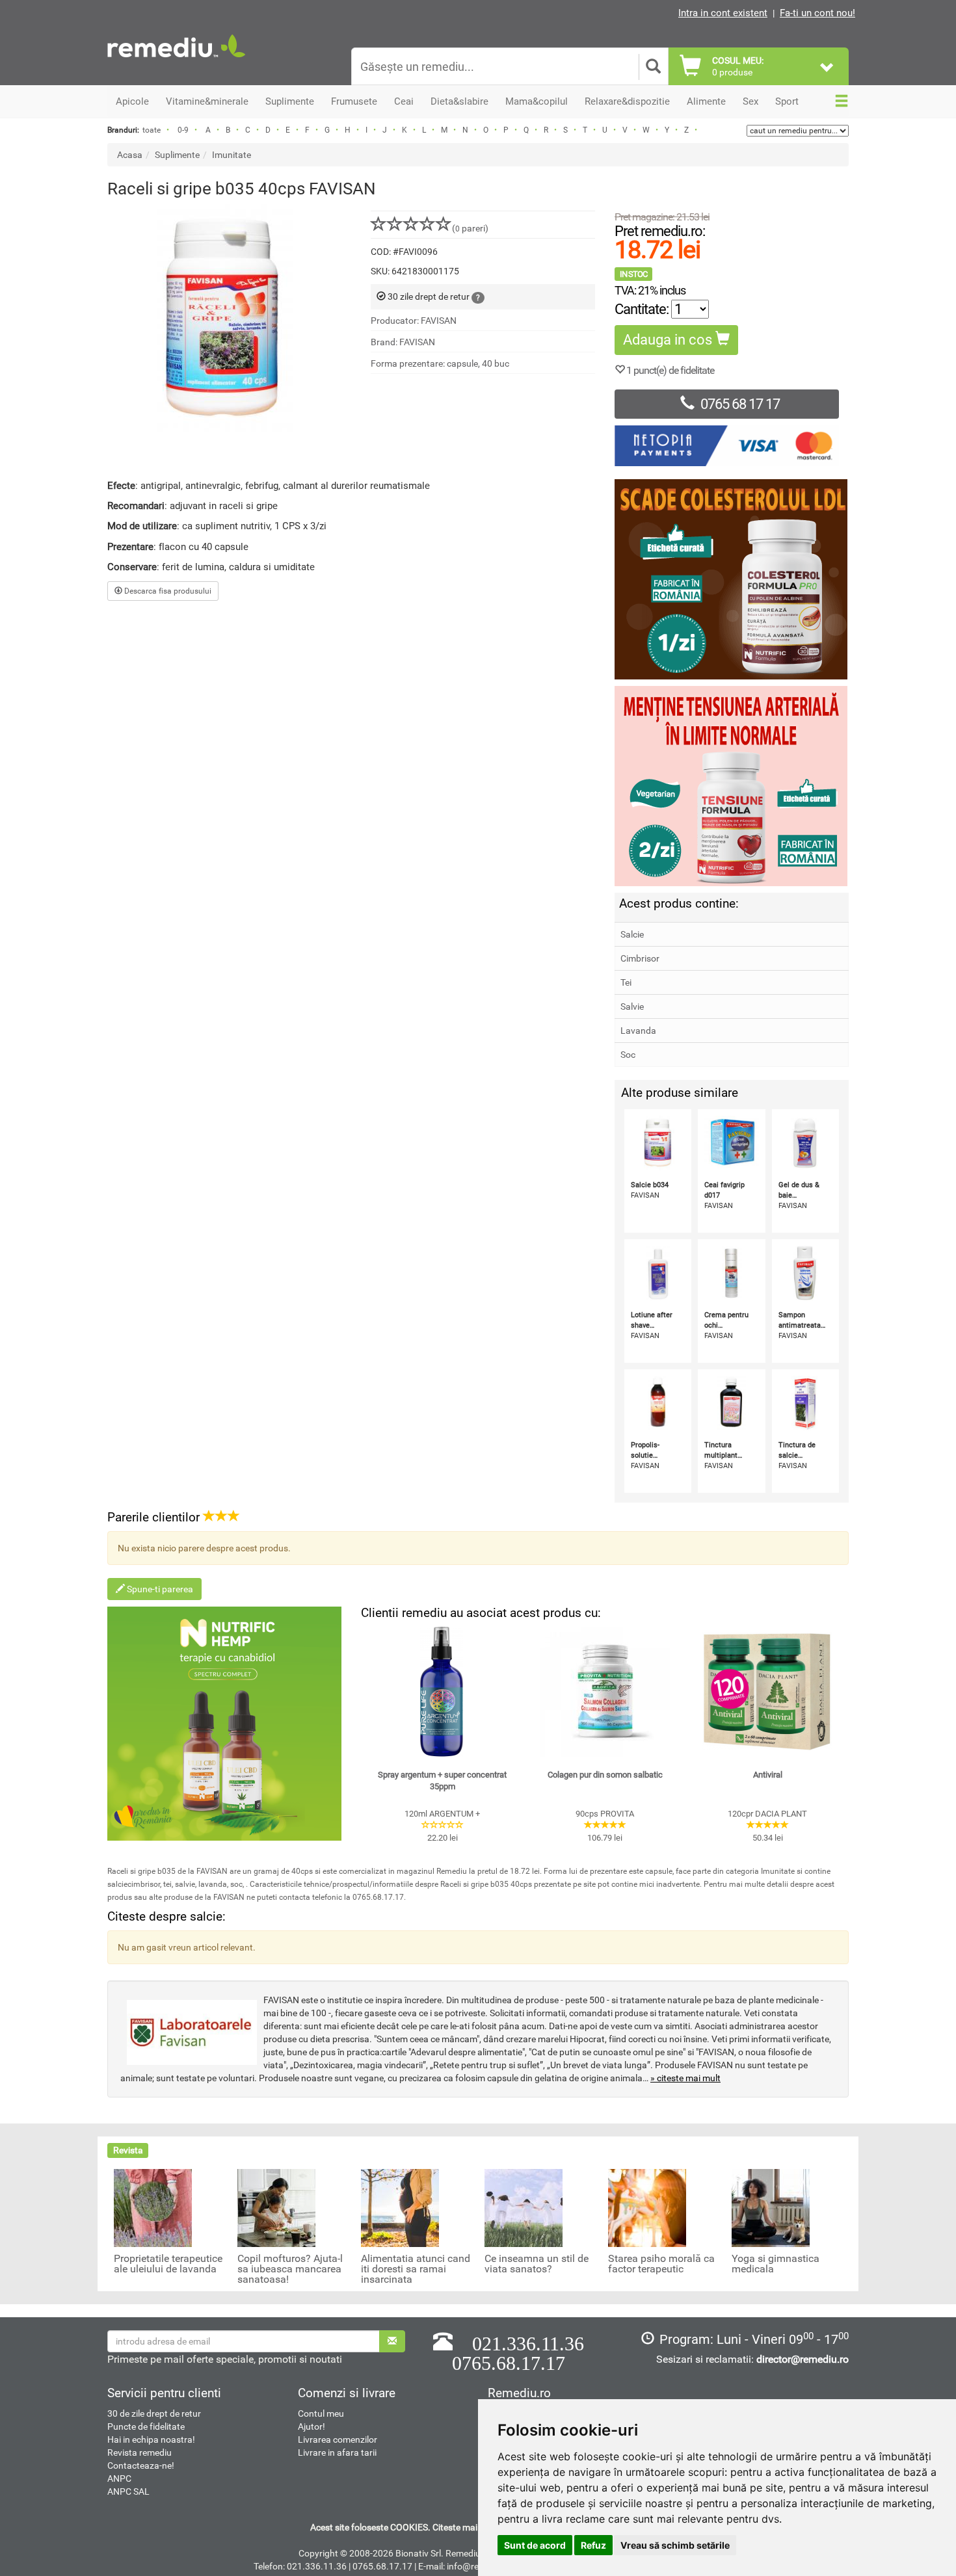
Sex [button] (750, 101)
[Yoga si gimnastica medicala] (771, 2207)
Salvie (632, 1006)
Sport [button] (787, 101)
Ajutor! (312, 2426)
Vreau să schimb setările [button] (675, 2545)
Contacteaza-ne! (141, 2465)
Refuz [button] (593, 2545)
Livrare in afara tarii (337, 2452)
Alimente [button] (706, 101)
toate (152, 130)
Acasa (130, 155)
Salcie (632, 934)
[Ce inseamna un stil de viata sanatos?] (524, 2207)
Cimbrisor (640, 958)
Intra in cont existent (723, 13)
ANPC (119, 2478)
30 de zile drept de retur (154, 2413)
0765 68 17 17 (740, 404)
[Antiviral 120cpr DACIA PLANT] (767, 1692)
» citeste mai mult (685, 2078)
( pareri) (470, 228)
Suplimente (177, 155)
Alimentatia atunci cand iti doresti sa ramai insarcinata (416, 2269)
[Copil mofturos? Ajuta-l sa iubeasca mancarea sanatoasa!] (276, 2207)
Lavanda (638, 1031)
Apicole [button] (132, 101)
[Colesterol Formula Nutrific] (732, 579)
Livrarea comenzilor (338, 2439)
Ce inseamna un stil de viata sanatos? (537, 2264)
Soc (628, 1055)
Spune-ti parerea (159, 1589)
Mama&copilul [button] (537, 101)
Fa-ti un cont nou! (817, 13)
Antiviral (768, 1775)
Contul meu (321, 2413)
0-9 (183, 130)
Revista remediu (139, 2452)
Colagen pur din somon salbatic (605, 1775)
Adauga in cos (669, 340)
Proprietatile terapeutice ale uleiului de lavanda (168, 2264)
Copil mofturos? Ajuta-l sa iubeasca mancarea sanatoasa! (290, 2269)
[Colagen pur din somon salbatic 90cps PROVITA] (605, 1692)
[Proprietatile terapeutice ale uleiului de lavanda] (153, 2207)
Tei (626, 982)
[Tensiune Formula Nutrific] (732, 786)
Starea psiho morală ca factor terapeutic (661, 2264)
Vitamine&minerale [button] (207, 101)
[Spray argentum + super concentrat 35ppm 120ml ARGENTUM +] (442, 1692)
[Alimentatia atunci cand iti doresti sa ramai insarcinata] (400, 2207)
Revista (128, 2150)
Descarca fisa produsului (167, 591)
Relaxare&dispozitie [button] (627, 101)
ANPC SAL (128, 2491)
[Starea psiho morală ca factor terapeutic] (647, 2207)
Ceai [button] (404, 101)
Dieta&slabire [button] (459, 101)
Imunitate (232, 155)
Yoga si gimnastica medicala (776, 2264)
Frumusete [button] (354, 101)
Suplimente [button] (290, 101)
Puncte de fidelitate (146, 2426)
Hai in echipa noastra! (151, 2439)
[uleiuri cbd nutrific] (224, 1724)
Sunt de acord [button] (535, 2545)
